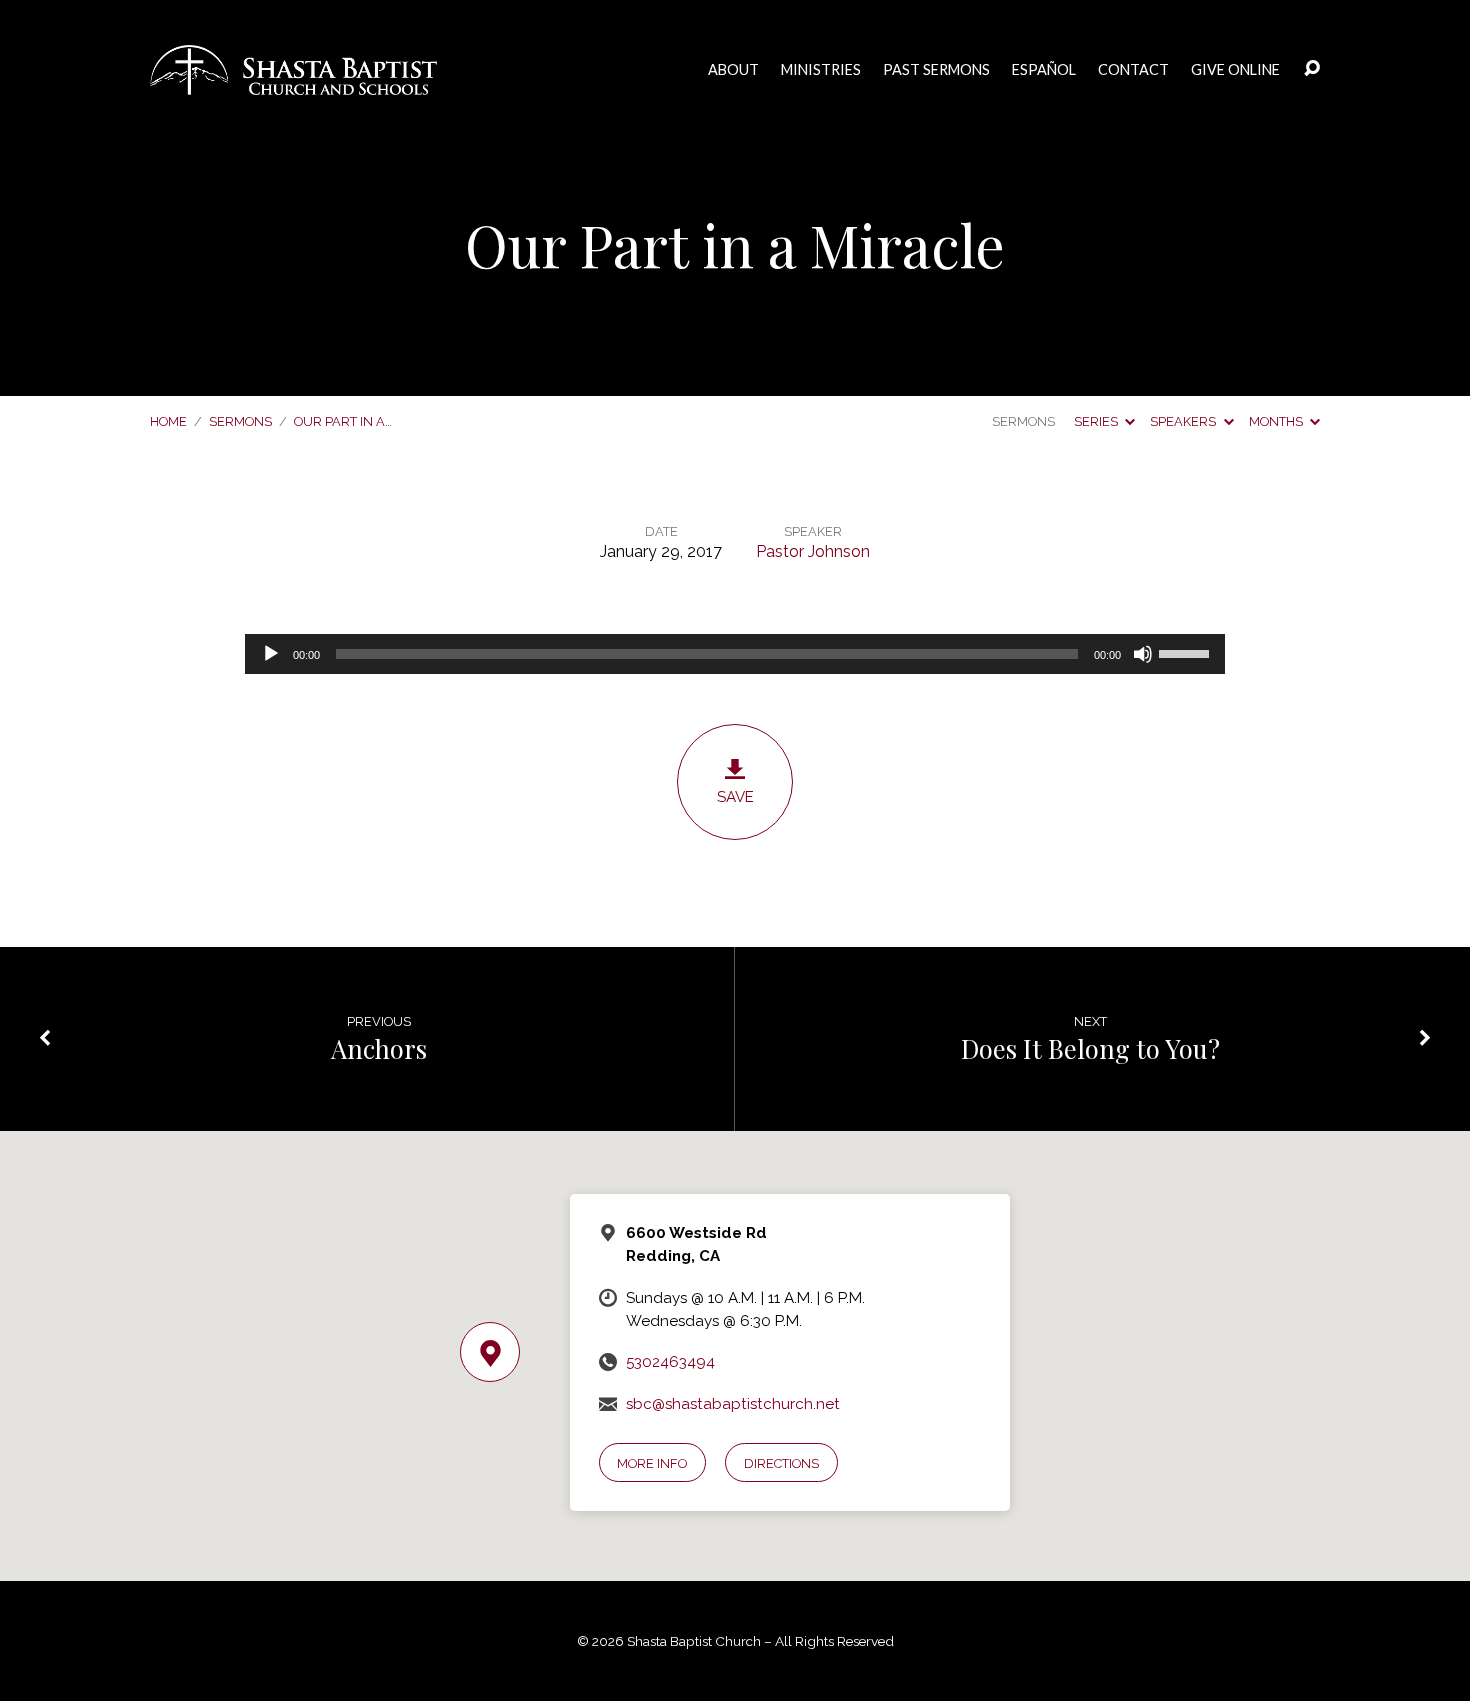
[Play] (271, 654)
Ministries (821, 70)
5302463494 (670, 1362)
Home (168, 421)
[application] (735, 654)
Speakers (1184, 421)
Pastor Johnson (813, 551)
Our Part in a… (343, 421)
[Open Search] (1312, 69)
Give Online (1235, 70)
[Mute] (1143, 654)
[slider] (1187, 652)
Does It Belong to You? (1090, 1048)
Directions (781, 1463)
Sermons (240, 421)
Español (1044, 70)
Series (1097, 421)
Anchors (379, 1048)
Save (735, 797)
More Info (652, 1463)
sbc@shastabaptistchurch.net (733, 1404)
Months (1277, 421)
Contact (1133, 70)
